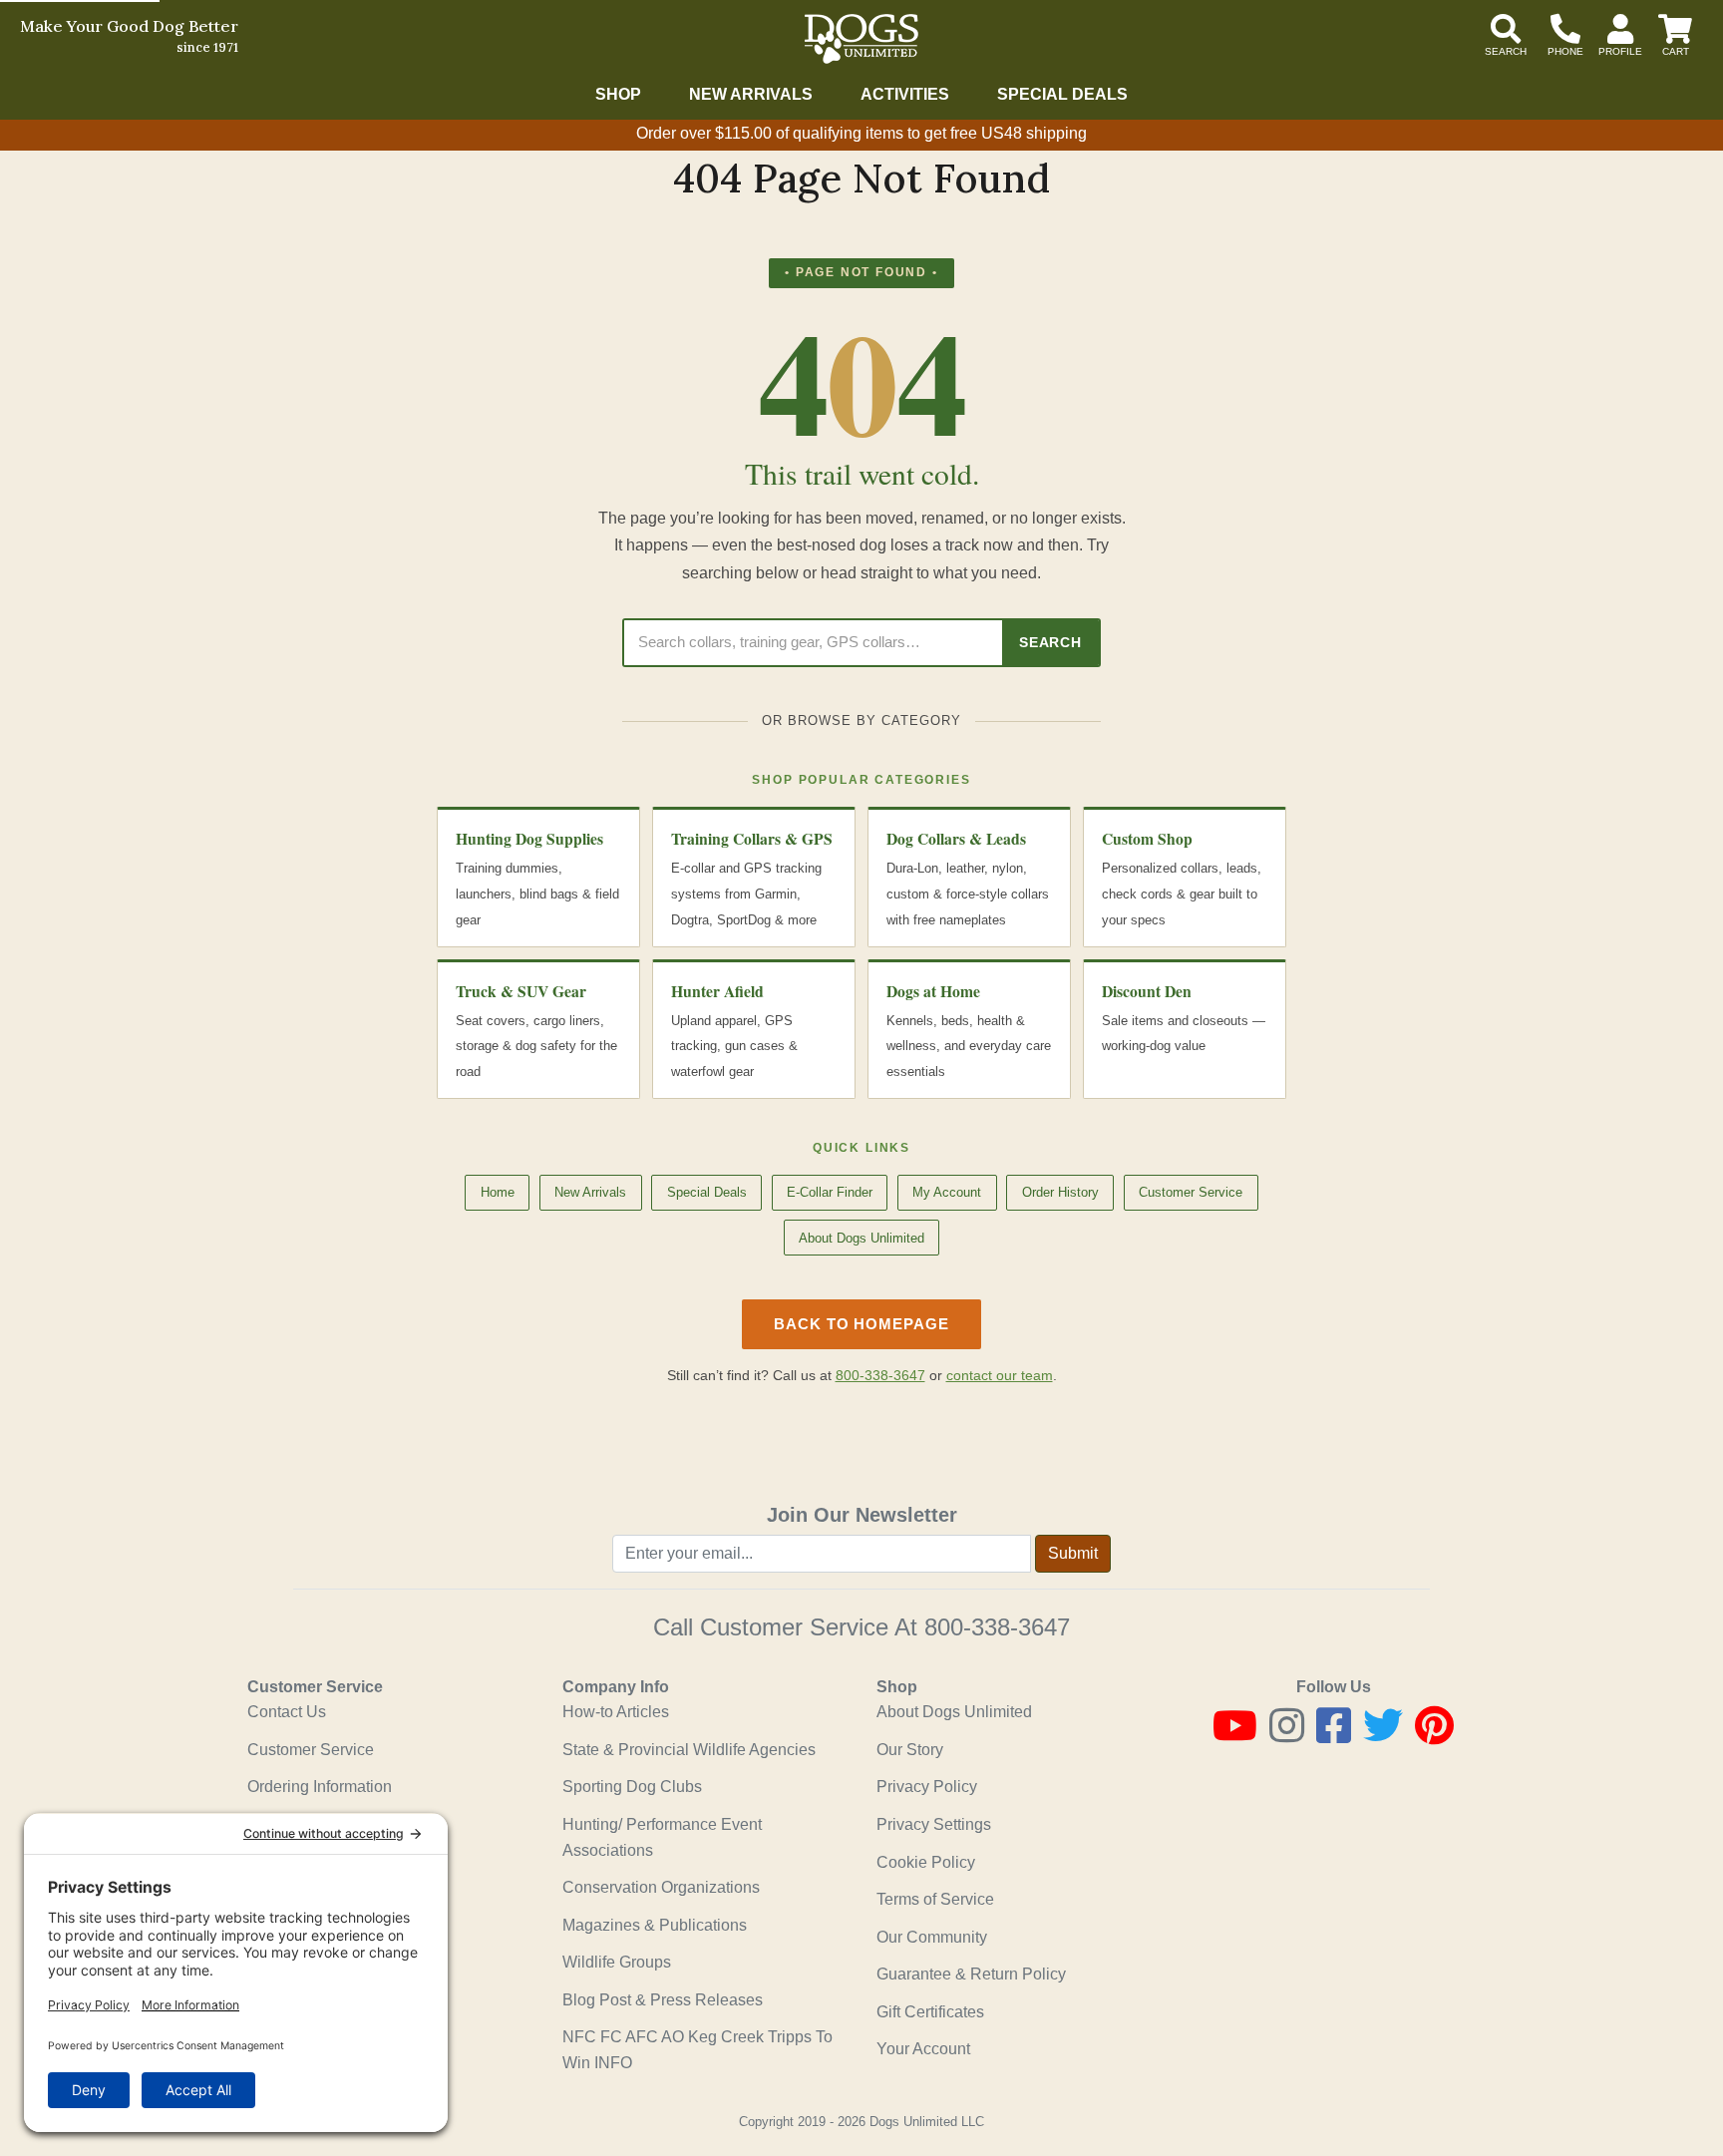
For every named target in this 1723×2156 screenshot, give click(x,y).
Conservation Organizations (661, 1887)
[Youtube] (1235, 1735)
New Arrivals (751, 94)
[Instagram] (1287, 1735)
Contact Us (287, 1712)
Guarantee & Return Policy (971, 1974)
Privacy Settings (934, 1824)
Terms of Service (935, 1899)
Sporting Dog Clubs (632, 1787)
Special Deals (1062, 94)
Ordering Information (320, 1787)
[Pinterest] (1434, 1735)
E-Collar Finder (830, 1192)
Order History (1060, 1192)
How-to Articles (616, 1712)
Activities (905, 94)
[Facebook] (1334, 1735)
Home (498, 1192)
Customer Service (1191, 1192)
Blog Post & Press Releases (663, 2000)
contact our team (1000, 1376)
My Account (947, 1192)
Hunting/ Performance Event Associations (662, 1837)
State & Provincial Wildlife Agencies (689, 1750)
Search (1050, 642)
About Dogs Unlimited (861, 1238)
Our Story (910, 1750)
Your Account (923, 2049)
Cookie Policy (926, 1862)
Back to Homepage (861, 1324)
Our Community (932, 1937)
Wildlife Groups (617, 1962)
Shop (618, 94)
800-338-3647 (880, 1376)
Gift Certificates (930, 2012)
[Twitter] (1383, 1735)
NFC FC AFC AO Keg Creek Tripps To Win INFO (697, 2050)
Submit (1073, 1553)
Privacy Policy (927, 1787)
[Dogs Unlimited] (861, 39)
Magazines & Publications (655, 1925)
